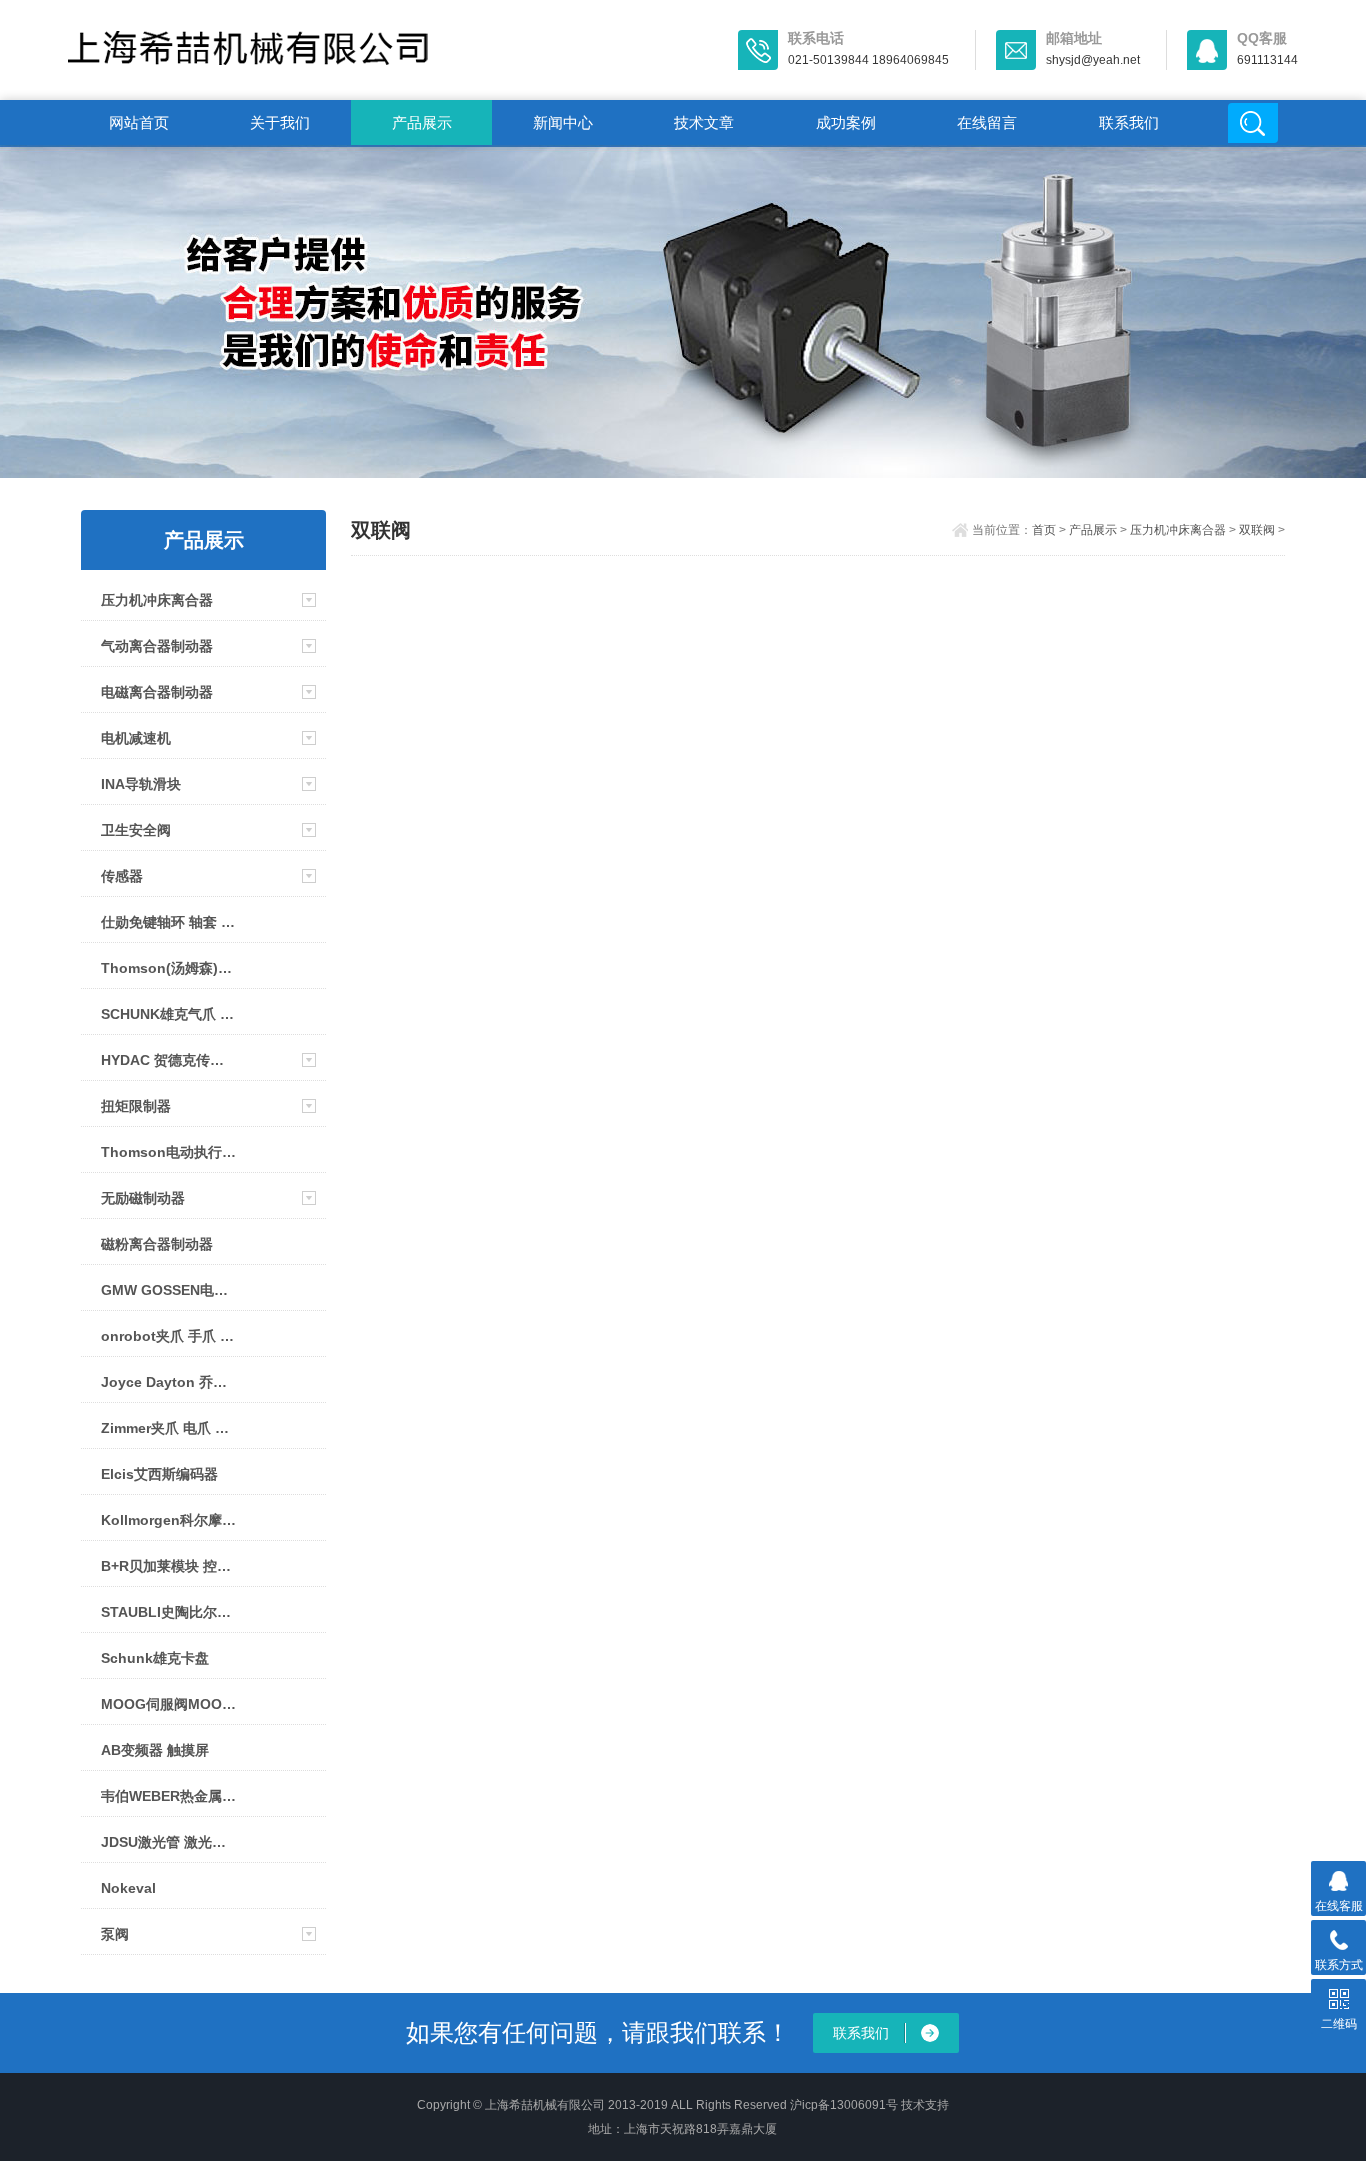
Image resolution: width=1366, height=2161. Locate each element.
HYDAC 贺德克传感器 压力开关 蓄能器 (169, 1060)
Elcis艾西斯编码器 (159, 1474)
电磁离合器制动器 (157, 692)
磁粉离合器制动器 (157, 1244)
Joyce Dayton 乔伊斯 (169, 1382)
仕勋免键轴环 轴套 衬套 (169, 922)
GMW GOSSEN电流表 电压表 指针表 (169, 1290)
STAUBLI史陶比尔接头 (169, 1612)
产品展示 (422, 122)
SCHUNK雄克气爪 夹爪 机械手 (169, 1014)
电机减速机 (136, 738)
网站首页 (139, 122)
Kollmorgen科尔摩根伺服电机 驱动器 (169, 1520)
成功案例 (846, 122)
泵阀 (115, 1934)
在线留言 (987, 122)
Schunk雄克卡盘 (155, 1658)
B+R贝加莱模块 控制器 (169, 1566)
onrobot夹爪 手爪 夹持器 (169, 1336)
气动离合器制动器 (157, 646)
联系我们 (1129, 122)
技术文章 (704, 122)
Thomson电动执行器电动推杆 (169, 1152)
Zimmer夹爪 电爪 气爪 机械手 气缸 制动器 (169, 1428)
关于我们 (280, 122)
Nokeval (128, 1888)
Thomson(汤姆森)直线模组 (169, 968)
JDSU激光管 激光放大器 (169, 1842)
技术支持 (925, 2105)
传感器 (122, 876)
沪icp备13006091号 (844, 2105)
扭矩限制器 (136, 1106)
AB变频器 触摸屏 (155, 1750)
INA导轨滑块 (141, 784)
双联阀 (1257, 530)
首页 (1044, 530)
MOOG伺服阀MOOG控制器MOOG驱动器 (169, 1704)
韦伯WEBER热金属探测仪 (169, 1796)
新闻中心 (563, 122)
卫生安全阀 (136, 830)
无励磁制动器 (143, 1198)
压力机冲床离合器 (157, 600)
